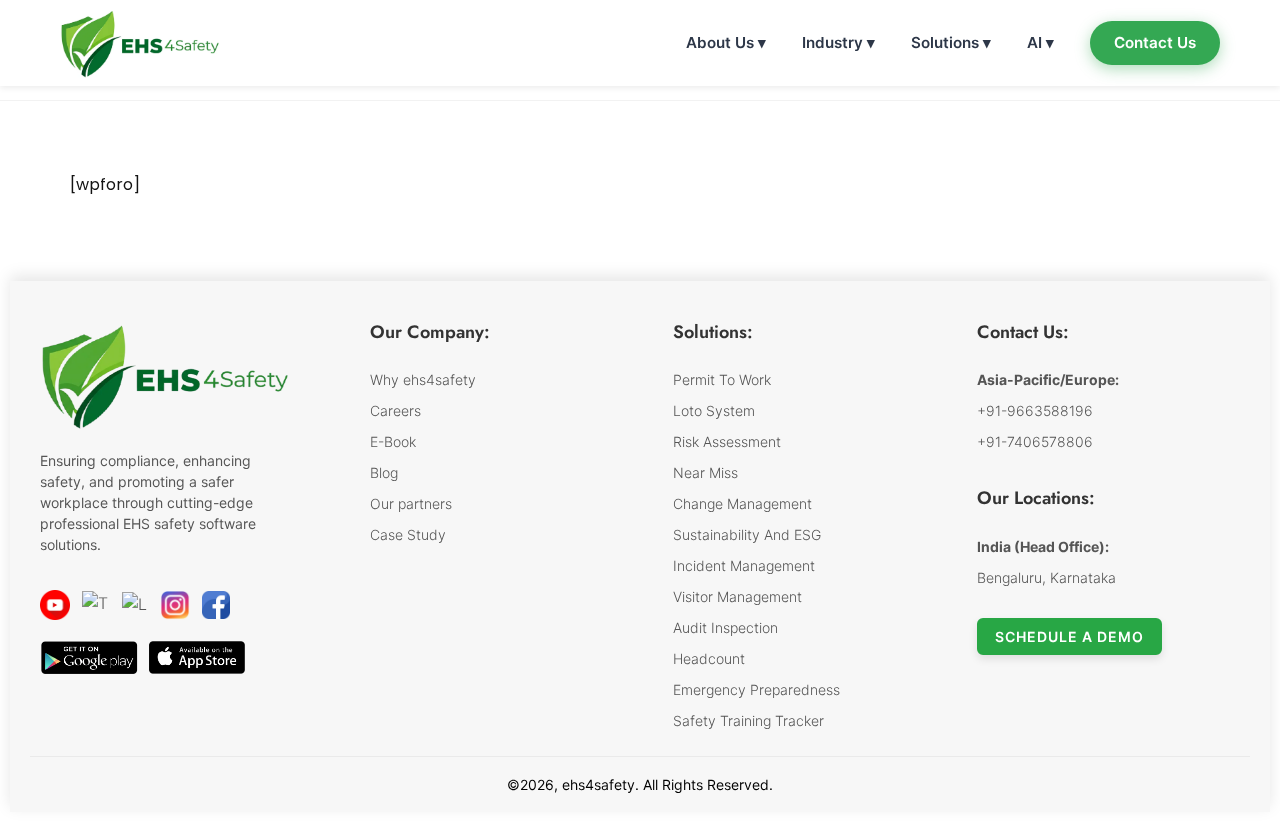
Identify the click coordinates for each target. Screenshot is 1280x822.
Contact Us (1155, 42)
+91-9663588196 (1035, 410)
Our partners (411, 503)
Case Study (408, 534)
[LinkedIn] (135, 605)
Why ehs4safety (423, 379)
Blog (384, 472)
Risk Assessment (727, 441)
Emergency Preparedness (756, 689)
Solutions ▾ (951, 42)
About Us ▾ (726, 42)
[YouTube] (55, 605)
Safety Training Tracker (748, 720)
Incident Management (744, 565)
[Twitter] (96, 605)
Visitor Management (737, 596)
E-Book (393, 441)
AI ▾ (1040, 42)
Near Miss (705, 472)
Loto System (714, 410)
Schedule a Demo (1069, 636)
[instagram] (175, 605)
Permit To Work (722, 379)
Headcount (709, 658)
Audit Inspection (725, 627)
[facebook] (216, 605)
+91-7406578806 (1035, 441)
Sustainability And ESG (747, 534)
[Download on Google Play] (89, 657)
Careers (395, 410)
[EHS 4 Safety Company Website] (165, 385)
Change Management (742, 503)
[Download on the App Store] (197, 657)
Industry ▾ (838, 42)
